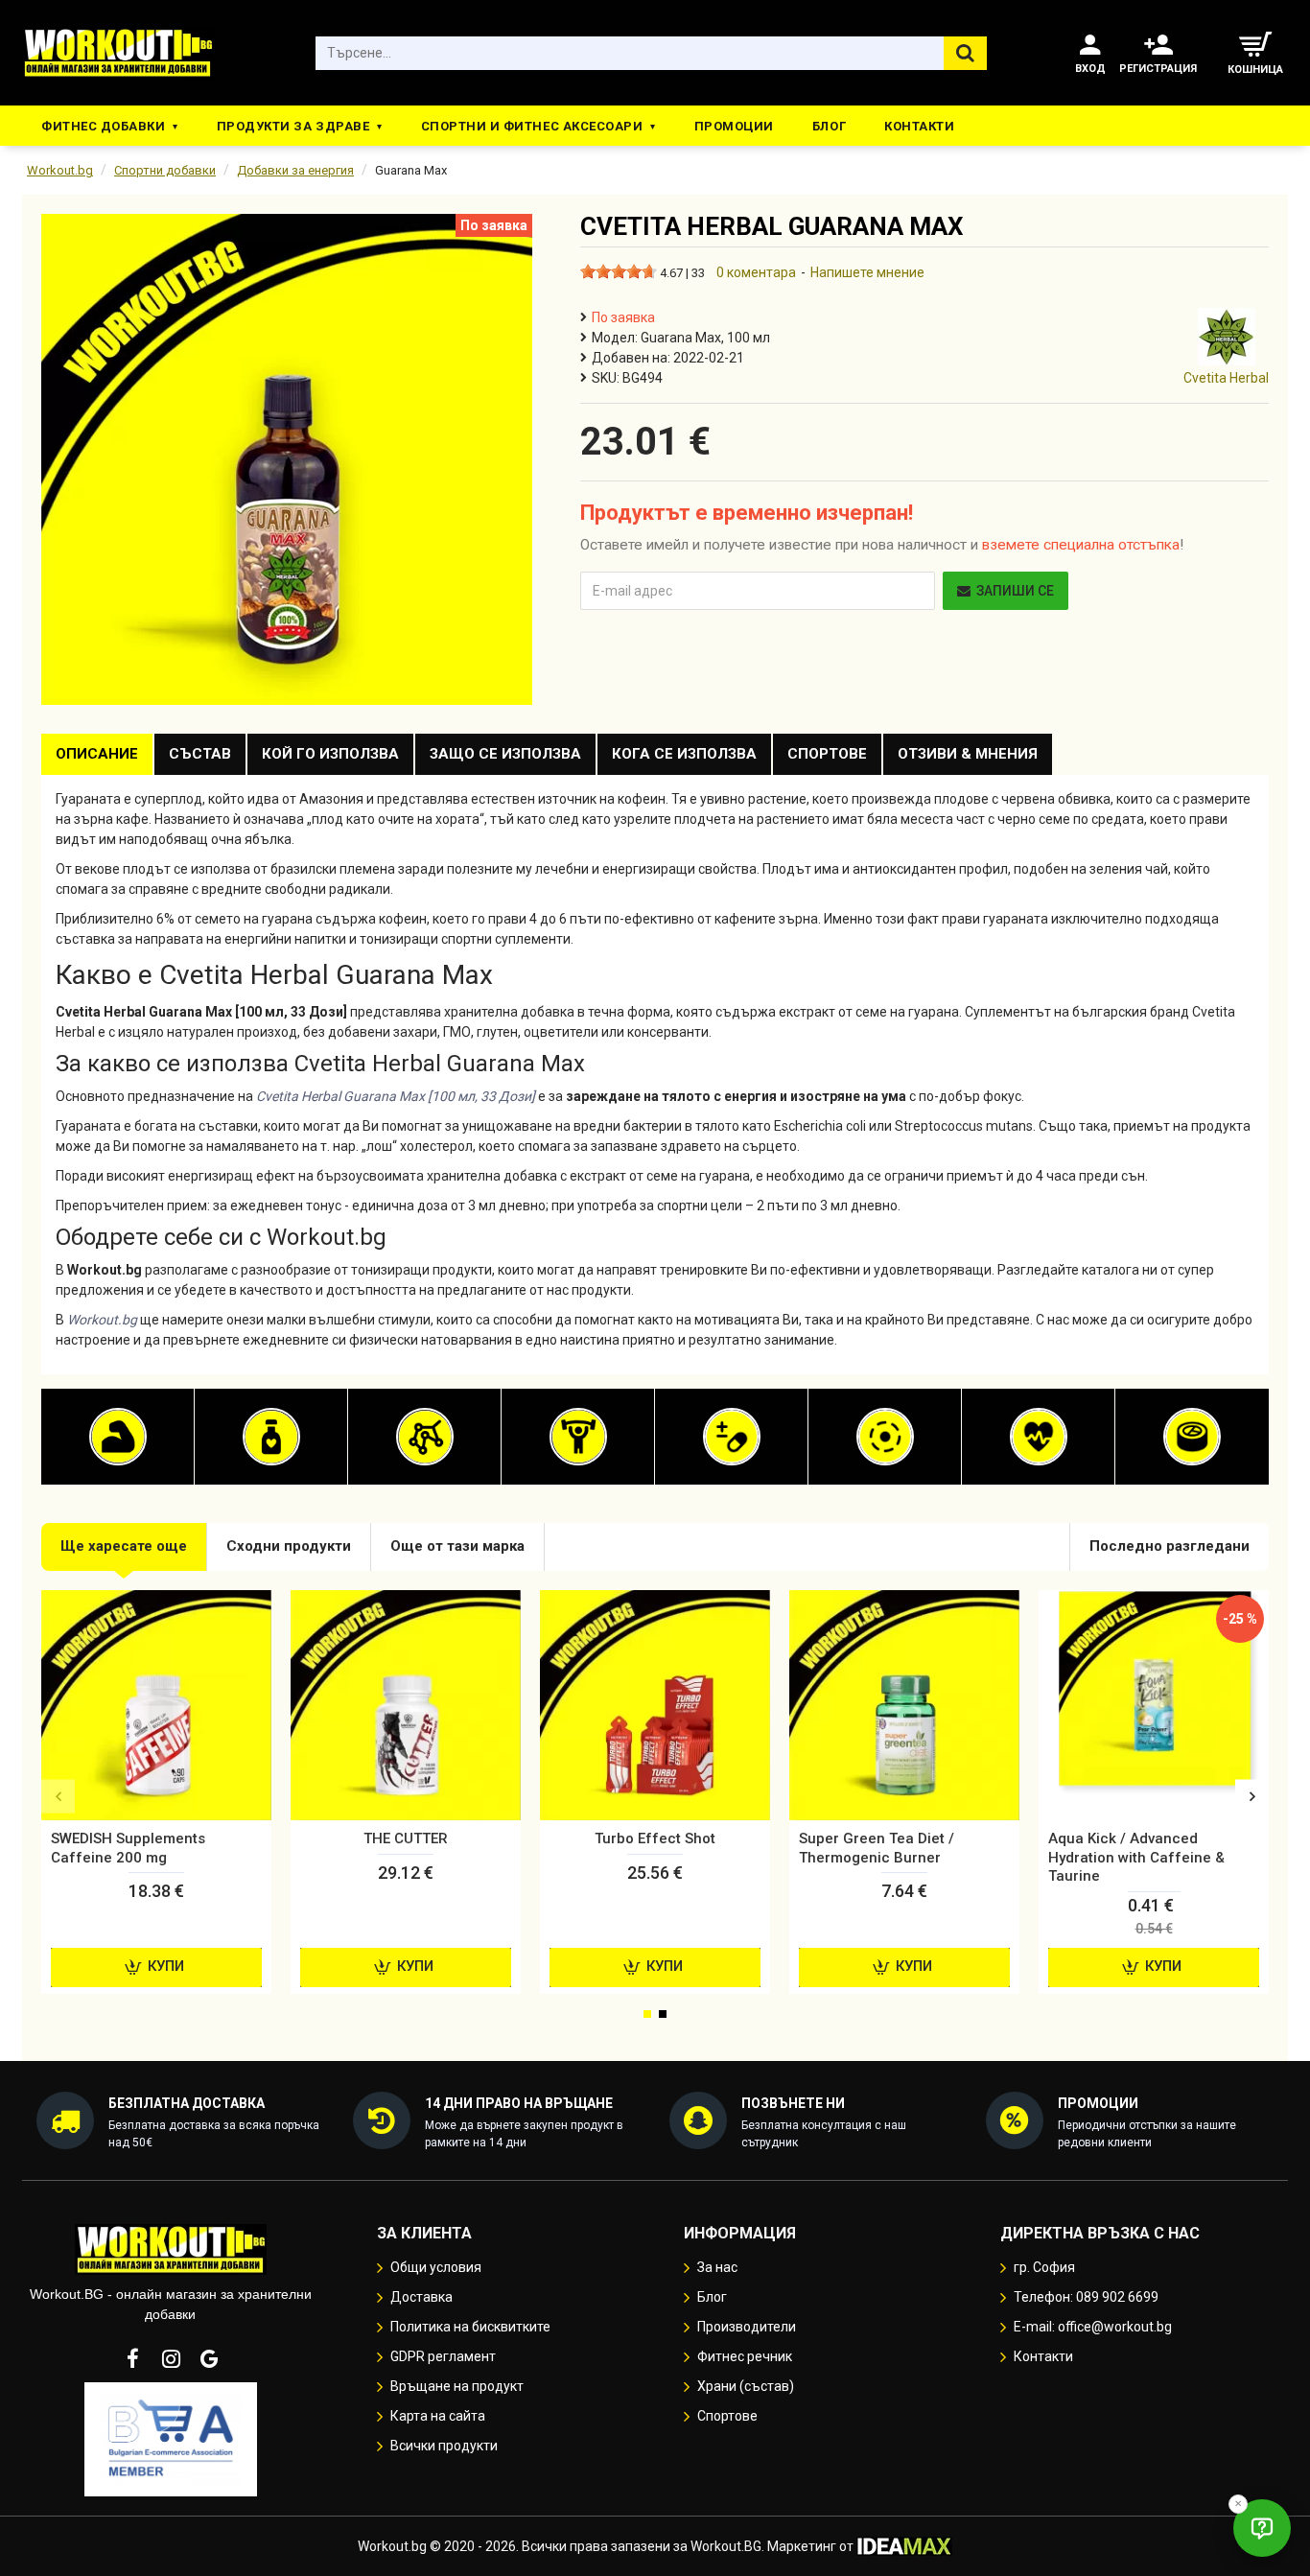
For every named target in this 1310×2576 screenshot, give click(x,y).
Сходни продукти (289, 1546)
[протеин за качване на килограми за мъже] (118, 1437)
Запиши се (1015, 591)
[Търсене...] (965, 53)
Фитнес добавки (103, 126)
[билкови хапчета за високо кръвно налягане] (1039, 1437)
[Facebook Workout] (132, 2358)
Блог (829, 126)
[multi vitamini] (732, 1437)
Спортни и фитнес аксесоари (532, 126)
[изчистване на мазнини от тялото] (271, 1437)
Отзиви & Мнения (968, 754)
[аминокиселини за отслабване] (425, 1437)
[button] (58, 1797)
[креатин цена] (578, 1437)
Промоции (734, 126)
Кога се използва (684, 754)
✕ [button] (1238, 2504)
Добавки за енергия (295, 170)
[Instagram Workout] (171, 2358)
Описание (97, 754)
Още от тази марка (457, 1546)
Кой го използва (330, 754)
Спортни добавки (165, 170)
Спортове (827, 754)
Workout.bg (60, 170)
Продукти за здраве (293, 126)
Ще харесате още (124, 1546)
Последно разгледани (1170, 1546)
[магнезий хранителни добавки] (885, 1437)
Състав (200, 754)
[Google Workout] (209, 2358)
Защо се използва (505, 754)
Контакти (919, 126)
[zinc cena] (1192, 1437)
